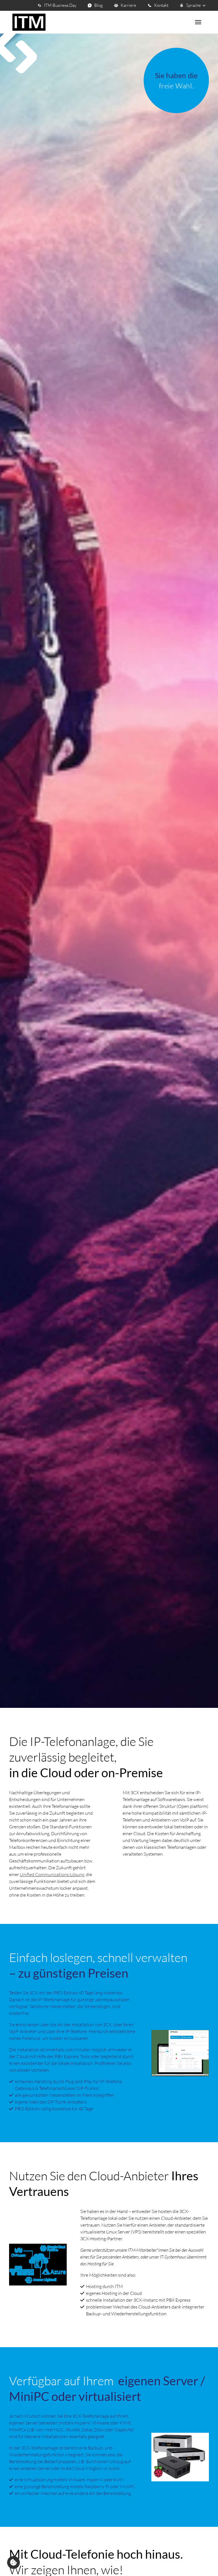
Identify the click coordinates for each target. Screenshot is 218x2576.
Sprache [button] (194, 5)
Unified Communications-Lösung (52, 1874)
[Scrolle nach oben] (205, 2562)
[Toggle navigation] (198, 22)
